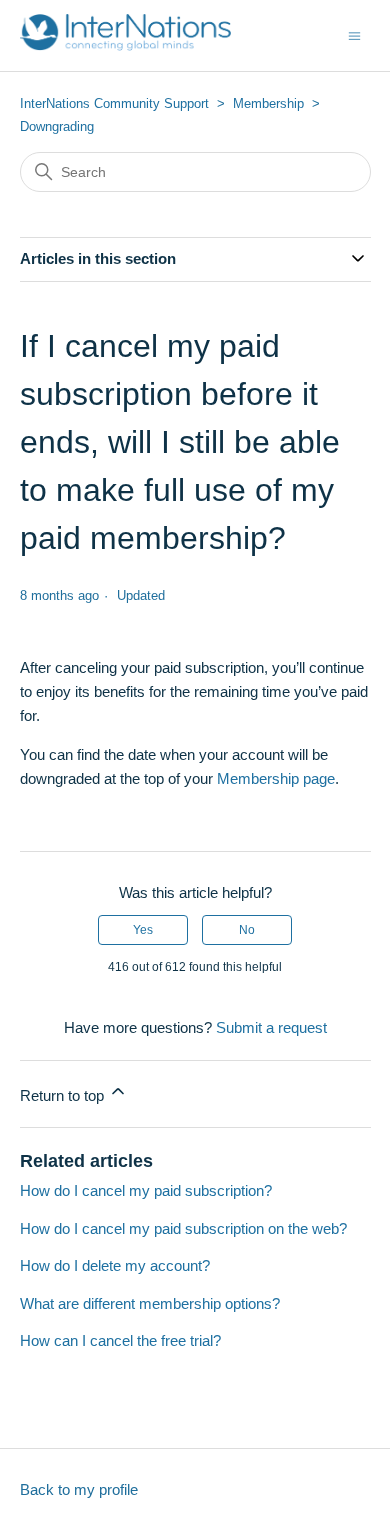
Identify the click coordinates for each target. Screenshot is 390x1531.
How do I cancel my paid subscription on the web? (183, 1228)
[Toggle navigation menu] (354, 34)
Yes (143, 930)
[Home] (126, 45)
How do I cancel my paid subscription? (146, 1190)
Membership (268, 103)
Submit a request (271, 1027)
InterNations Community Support (114, 103)
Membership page (276, 778)
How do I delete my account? (115, 1265)
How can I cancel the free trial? (120, 1340)
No (247, 930)
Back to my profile (79, 1489)
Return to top (64, 1095)
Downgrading (57, 126)
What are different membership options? (150, 1303)
